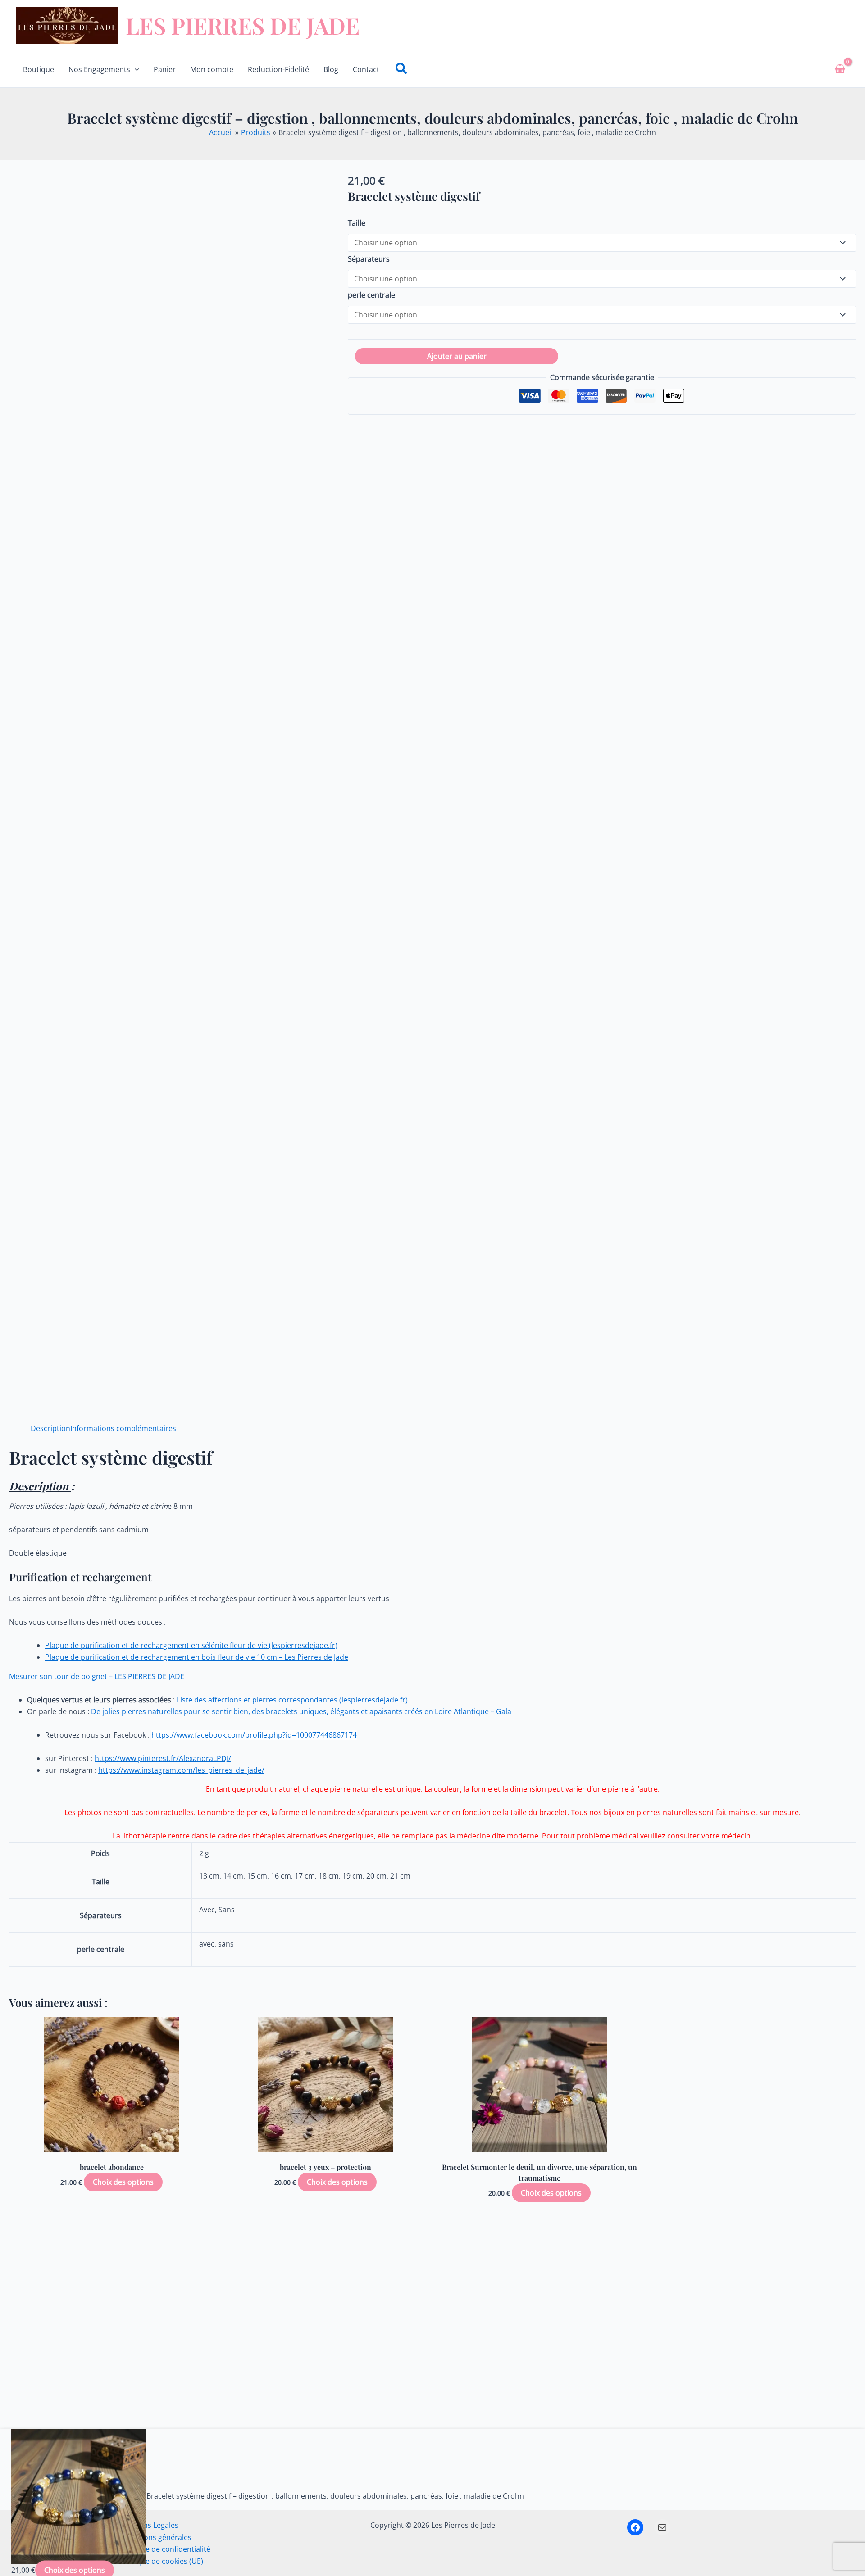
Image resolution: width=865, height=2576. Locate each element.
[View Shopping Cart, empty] (840, 69)
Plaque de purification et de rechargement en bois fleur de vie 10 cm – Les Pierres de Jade (197, 1657)
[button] (135, 69)
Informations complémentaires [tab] (123, 1428)
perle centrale (371, 295)
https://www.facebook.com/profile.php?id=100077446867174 (254, 1735)
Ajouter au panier (457, 356)
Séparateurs (369, 259)
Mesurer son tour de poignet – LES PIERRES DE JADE (97, 1676)
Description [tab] (50, 1428)
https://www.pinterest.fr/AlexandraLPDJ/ (163, 1758)
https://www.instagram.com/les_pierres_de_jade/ (181, 1770)
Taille (357, 223)
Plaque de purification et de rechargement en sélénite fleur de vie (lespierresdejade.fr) (191, 1645)
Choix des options (123, 2182)
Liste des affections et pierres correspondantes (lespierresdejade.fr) (292, 1700)
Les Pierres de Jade (243, 25)
